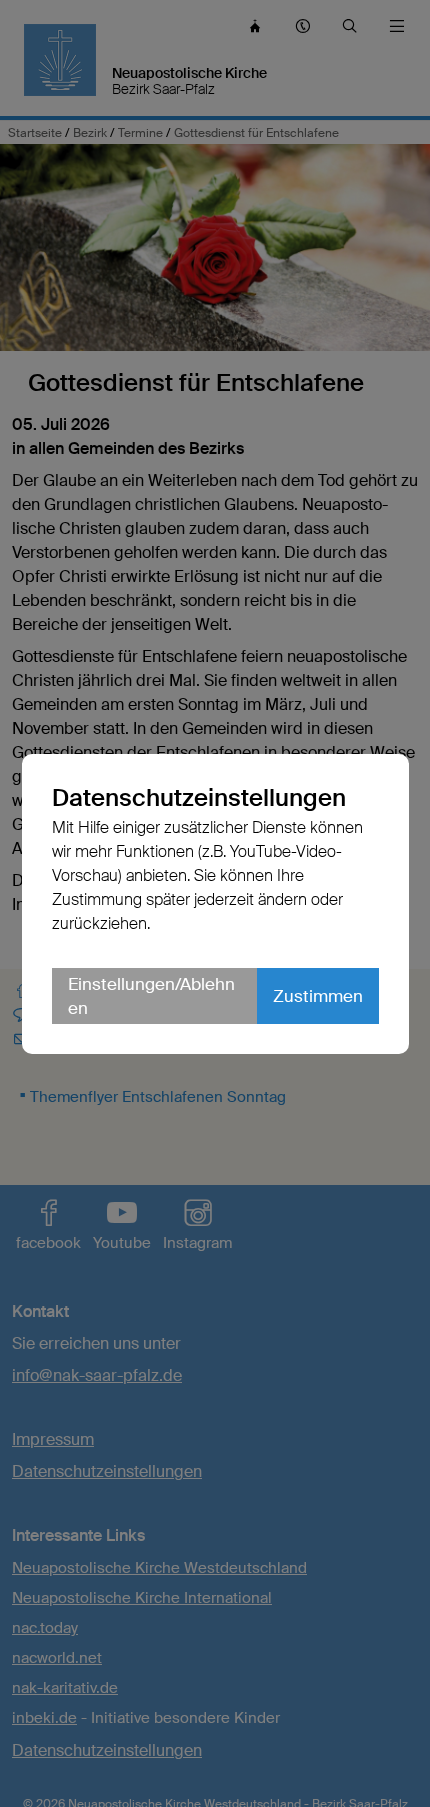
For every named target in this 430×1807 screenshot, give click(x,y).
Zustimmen (318, 996)
